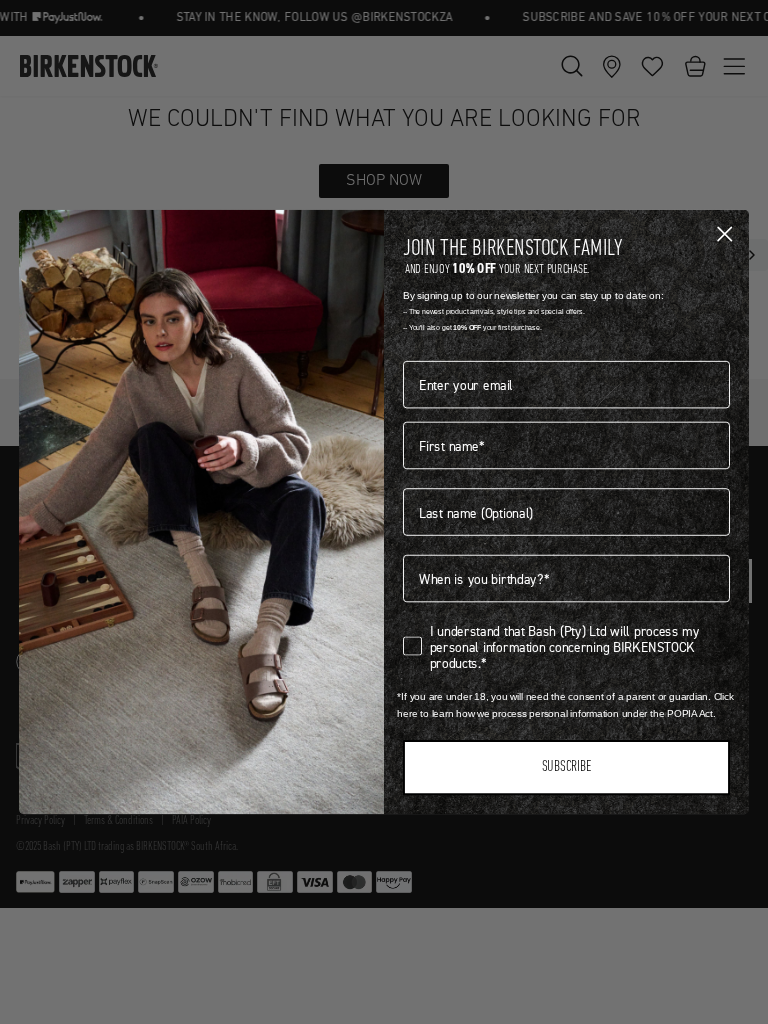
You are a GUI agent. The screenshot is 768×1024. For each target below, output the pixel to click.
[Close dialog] (724, 233)
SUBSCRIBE (566, 767)
